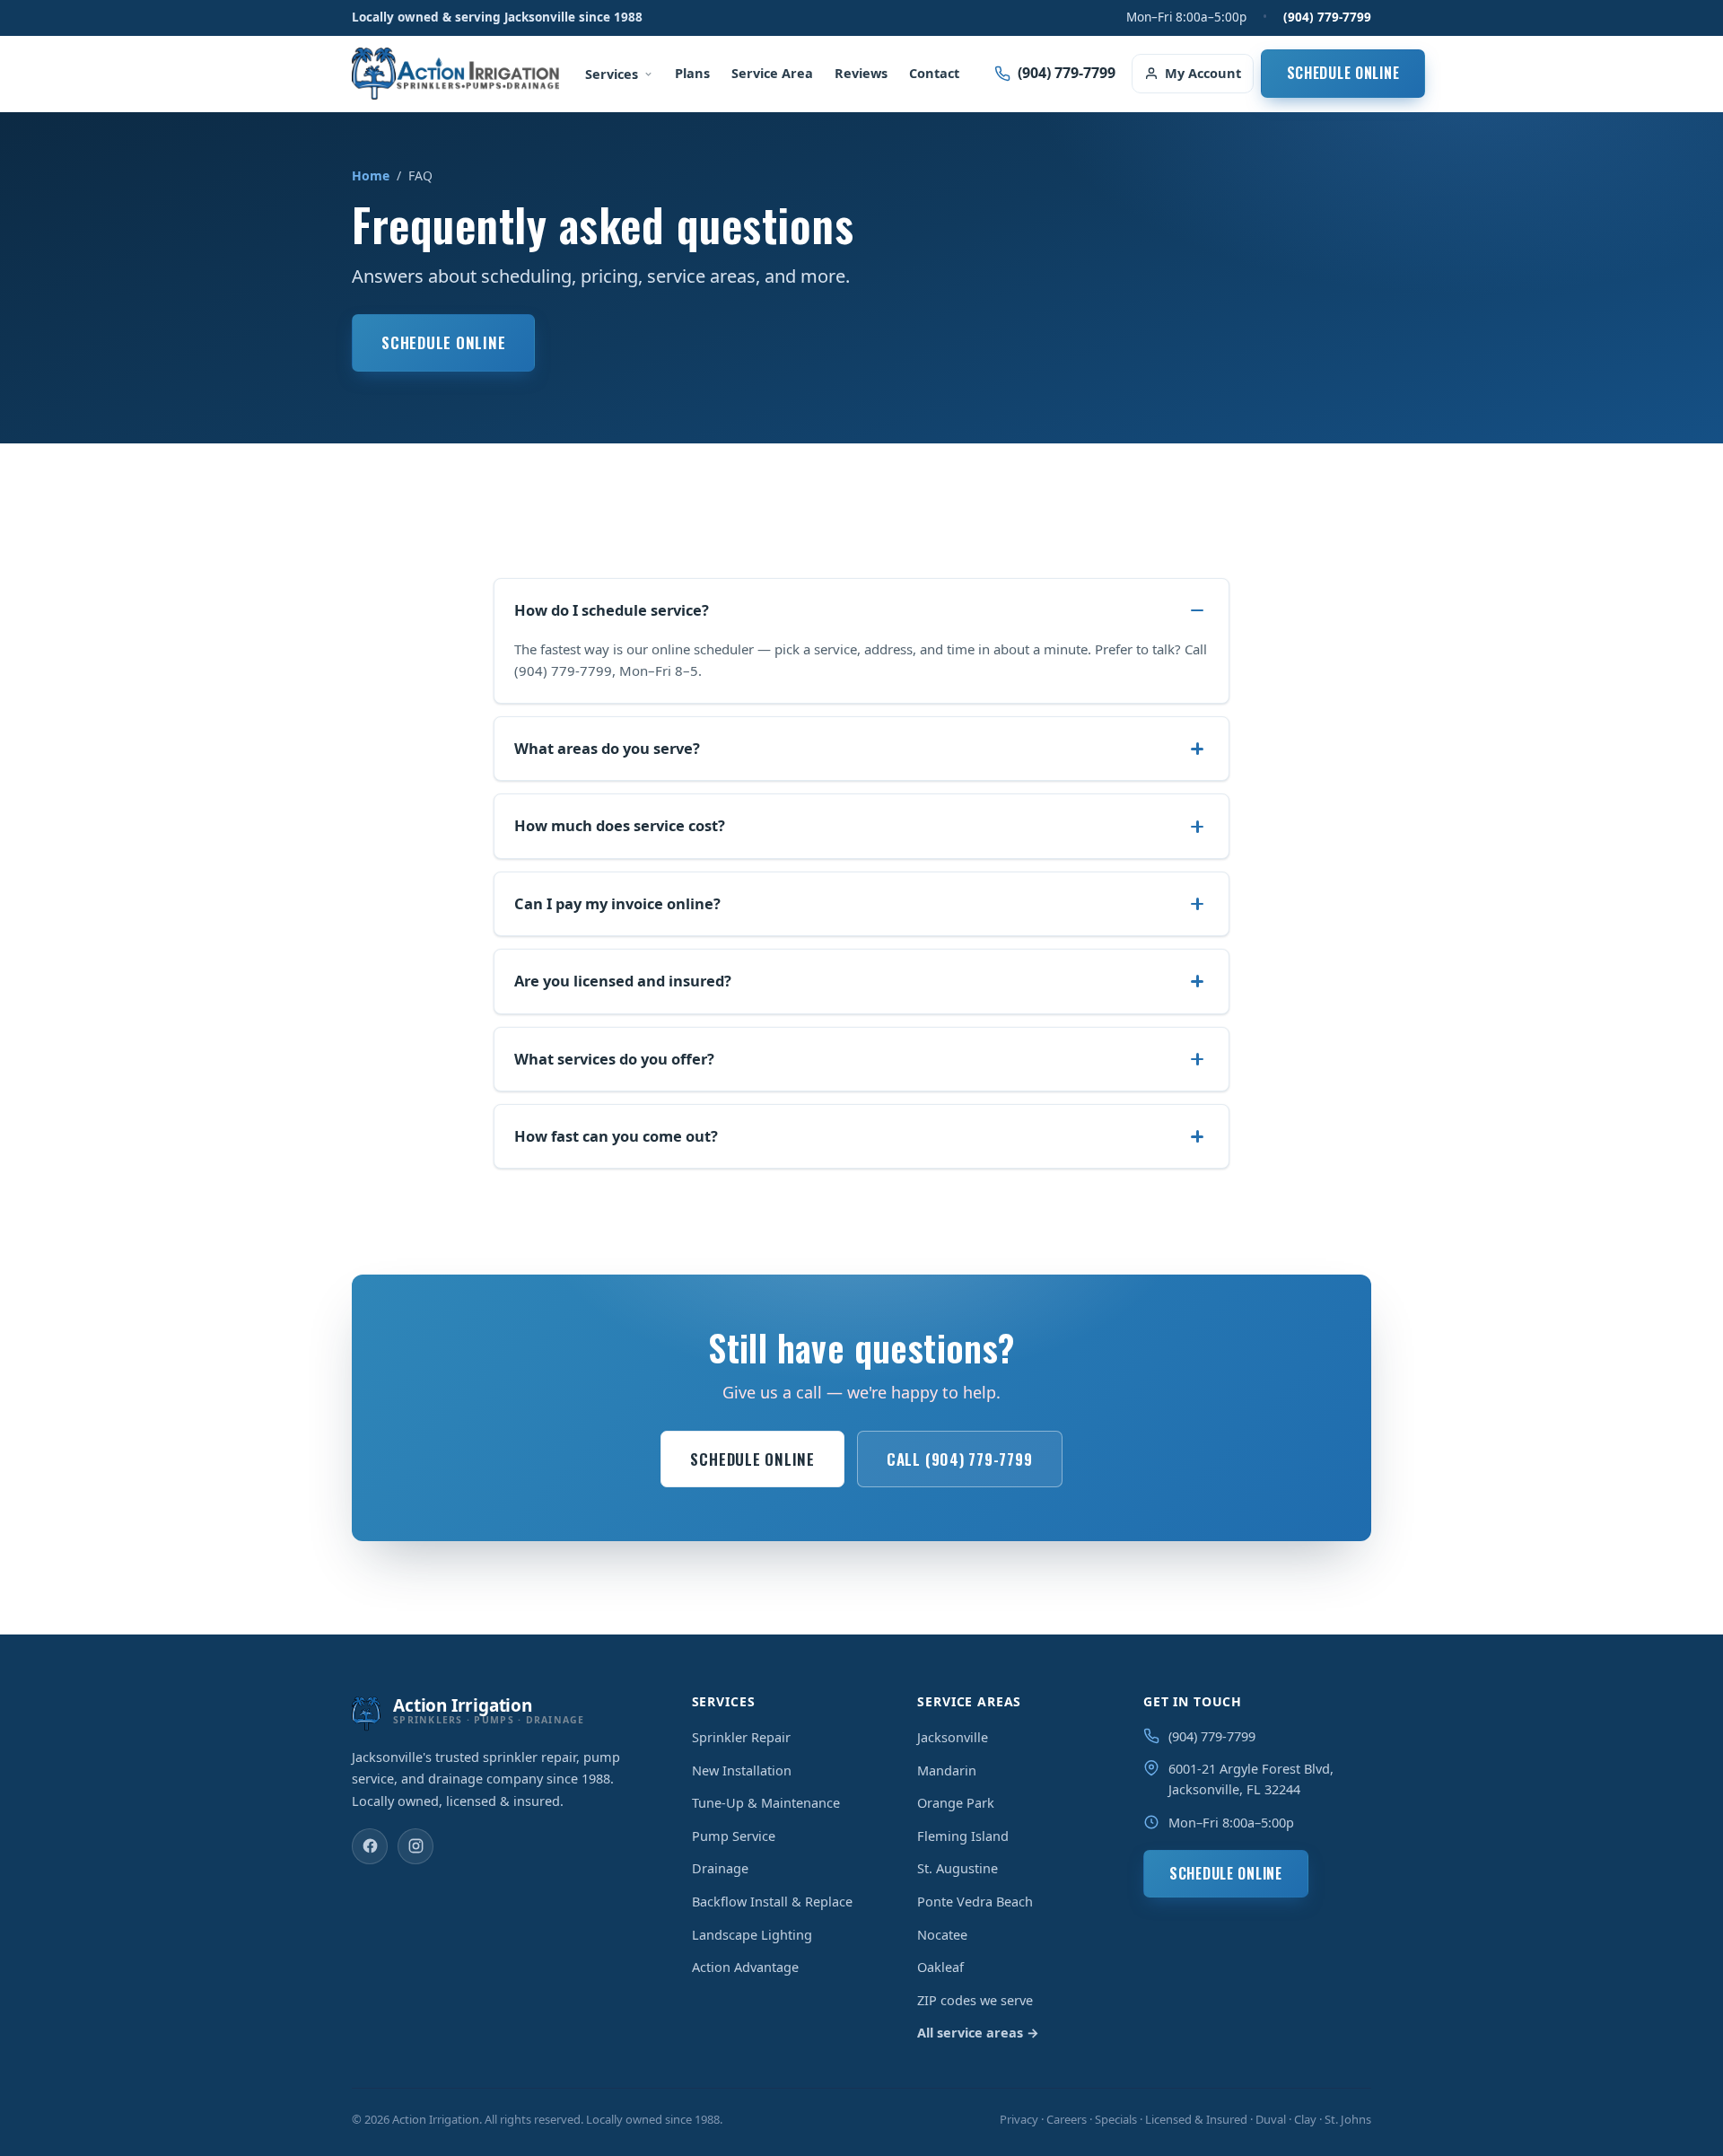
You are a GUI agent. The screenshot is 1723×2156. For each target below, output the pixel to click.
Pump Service (734, 1836)
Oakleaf (940, 1967)
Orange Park (956, 1802)
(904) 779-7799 (1327, 17)
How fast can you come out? (616, 1136)
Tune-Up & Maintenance (766, 1802)
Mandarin (947, 1770)
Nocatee (942, 1934)
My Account (1203, 73)
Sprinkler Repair (741, 1737)
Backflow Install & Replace (772, 1901)
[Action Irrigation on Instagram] (415, 1846)
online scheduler (703, 649)
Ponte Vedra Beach (975, 1901)
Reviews (861, 73)
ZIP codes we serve (975, 2000)
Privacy (1019, 2119)
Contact (934, 73)
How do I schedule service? (612, 610)
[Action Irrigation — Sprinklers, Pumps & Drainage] (455, 74)
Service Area (772, 73)
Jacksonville (953, 1737)
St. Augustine (958, 1868)
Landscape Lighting (752, 1934)
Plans (692, 73)
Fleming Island (963, 1836)
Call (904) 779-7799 (960, 1459)
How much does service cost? (620, 825)
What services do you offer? (614, 1059)
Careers (1067, 2119)
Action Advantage (745, 1967)
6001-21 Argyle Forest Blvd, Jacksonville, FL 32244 (1251, 1779)
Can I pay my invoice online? (617, 903)
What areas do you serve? (607, 748)
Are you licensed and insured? (623, 981)
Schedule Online (1343, 73)
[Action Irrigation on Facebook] (370, 1846)
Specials (1116, 2119)
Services (612, 74)
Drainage (720, 1868)
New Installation (742, 1770)
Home (371, 175)
